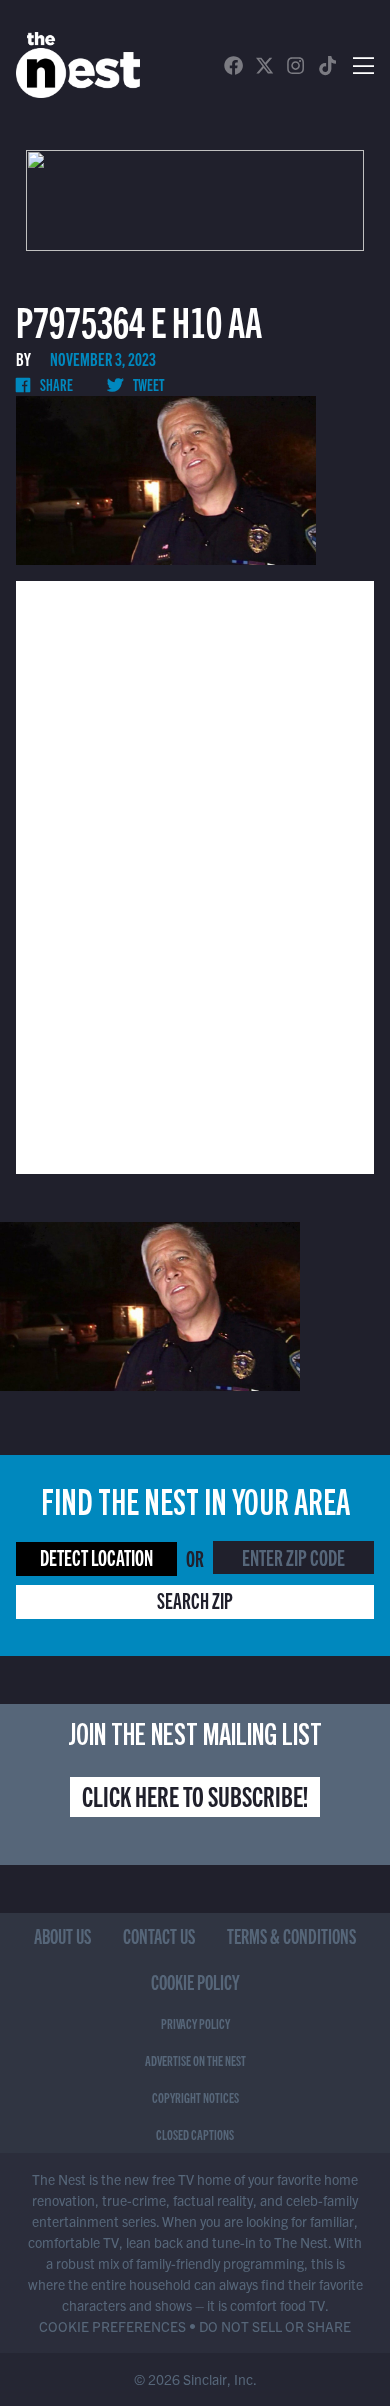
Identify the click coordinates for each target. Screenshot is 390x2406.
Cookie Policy (195, 1981)
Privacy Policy (195, 2023)
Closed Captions (195, 2134)
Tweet (147, 384)
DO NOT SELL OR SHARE (275, 2326)
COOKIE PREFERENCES (112, 2326)
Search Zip (195, 1599)
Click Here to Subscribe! (195, 1795)
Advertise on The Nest (195, 2060)
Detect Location (96, 1556)
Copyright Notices (195, 2097)
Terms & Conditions (291, 1935)
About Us (62, 1935)
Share (55, 384)
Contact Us (159, 1935)
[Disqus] (195, 875)
